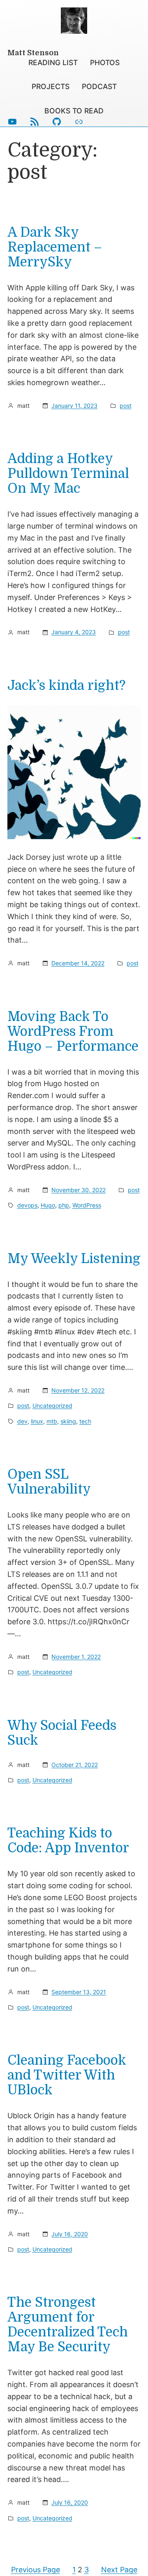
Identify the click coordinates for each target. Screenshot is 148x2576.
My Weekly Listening (74, 1259)
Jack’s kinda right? (66, 686)
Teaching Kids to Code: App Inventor (68, 1841)
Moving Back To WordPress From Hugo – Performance (73, 1032)
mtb (52, 1421)
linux (37, 1421)
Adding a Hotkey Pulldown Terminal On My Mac (68, 474)
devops (27, 1205)
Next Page (119, 2570)
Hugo (48, 1205)
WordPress (87, 1205)
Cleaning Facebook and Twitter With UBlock (67, 2075)
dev (22, 1421)
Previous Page (36, 2570)
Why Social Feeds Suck (62, 1733)
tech (85, 1421)
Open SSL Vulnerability (49, 1482)
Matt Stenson (33, 53)
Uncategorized (52, 1406)
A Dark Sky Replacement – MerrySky (55, 247)
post (126, 406)
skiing (68, 1421)
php (64, 1205)
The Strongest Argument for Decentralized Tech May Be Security (68, 2325)
